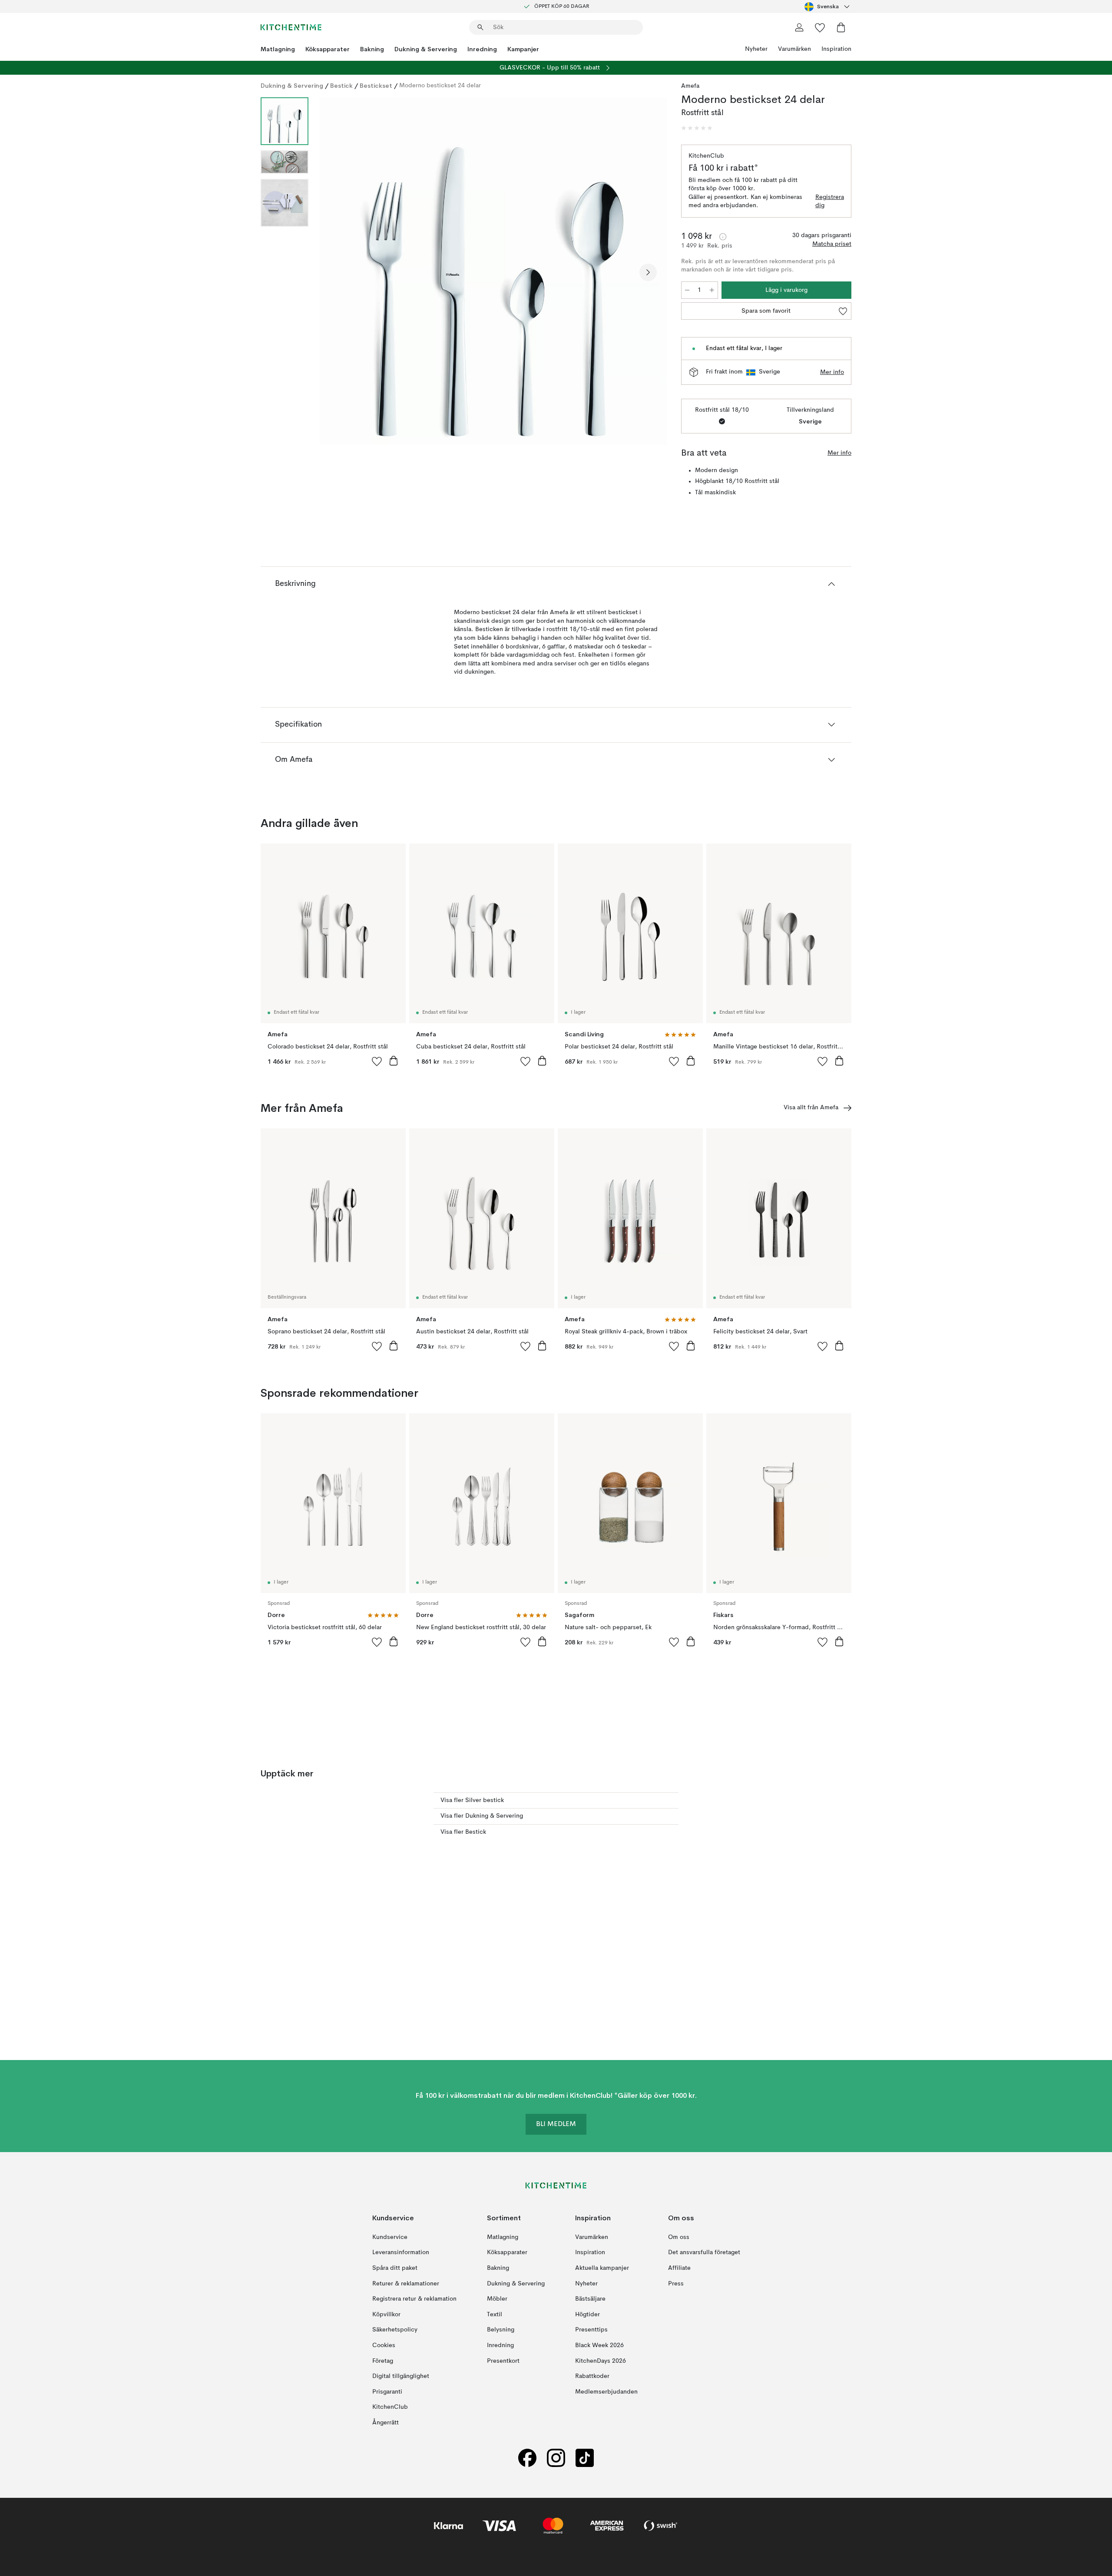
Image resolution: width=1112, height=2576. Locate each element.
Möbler (497, 2299)
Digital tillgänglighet (401, 2376)
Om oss (679, 2237)
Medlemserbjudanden (606, 2391)
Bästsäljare (590, 2299)
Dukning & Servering (426, 49)
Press (676, 2283)
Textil (495, 2314)
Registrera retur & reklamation (414, 2299)
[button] (697, 128)
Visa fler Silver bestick (472, 1800)
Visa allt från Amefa (811, 1108)
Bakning (372, 49)
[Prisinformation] (723, 237)
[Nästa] (648, 272)
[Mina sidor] (799, 27)
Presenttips (591, 2330)
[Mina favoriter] (820, 27)
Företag (383, 2361)
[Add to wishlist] (377, 1061)
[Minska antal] (687, 290)
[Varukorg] (841, 27)
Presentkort (503, 2361)
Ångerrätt (386, 2423)
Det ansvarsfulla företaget (704, 2252)
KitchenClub (390, 2407)
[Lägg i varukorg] (394, 1061)
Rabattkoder (592, 2376)
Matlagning (278, 49)
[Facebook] (527, 2458)
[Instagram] (556, 2458)
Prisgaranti (387, 2391)
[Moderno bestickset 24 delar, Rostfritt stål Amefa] (493, 271)
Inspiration (836, 49)
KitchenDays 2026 (601, 2361)
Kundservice (390, 2237)
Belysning (501, 2330)
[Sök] (480, 27)
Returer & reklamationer (406, 2283)
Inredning (482, 49)
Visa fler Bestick (463, 1832)
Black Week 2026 (599, 2345)
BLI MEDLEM (556, 2124)
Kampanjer (523, 49)
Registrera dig (830, 202)
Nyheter (756, 49)
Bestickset (376, 86)
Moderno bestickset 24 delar (440, 86)
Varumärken (794, 49)
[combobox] (828, 7)
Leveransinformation (401, 2252)
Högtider (587, 2314)
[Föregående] (338, 272)
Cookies (384, 2345)
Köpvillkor (386, 2314)
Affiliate (679, 2268)
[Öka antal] (712, 290)
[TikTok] (585, 2458)
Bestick (341, 86)
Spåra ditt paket (395, 2268)
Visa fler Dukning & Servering (482, 1816)
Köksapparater (328, 49)
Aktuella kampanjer (602, 2268)
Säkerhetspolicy (395, 2330)
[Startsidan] (291, 27)
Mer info (832, 372)
